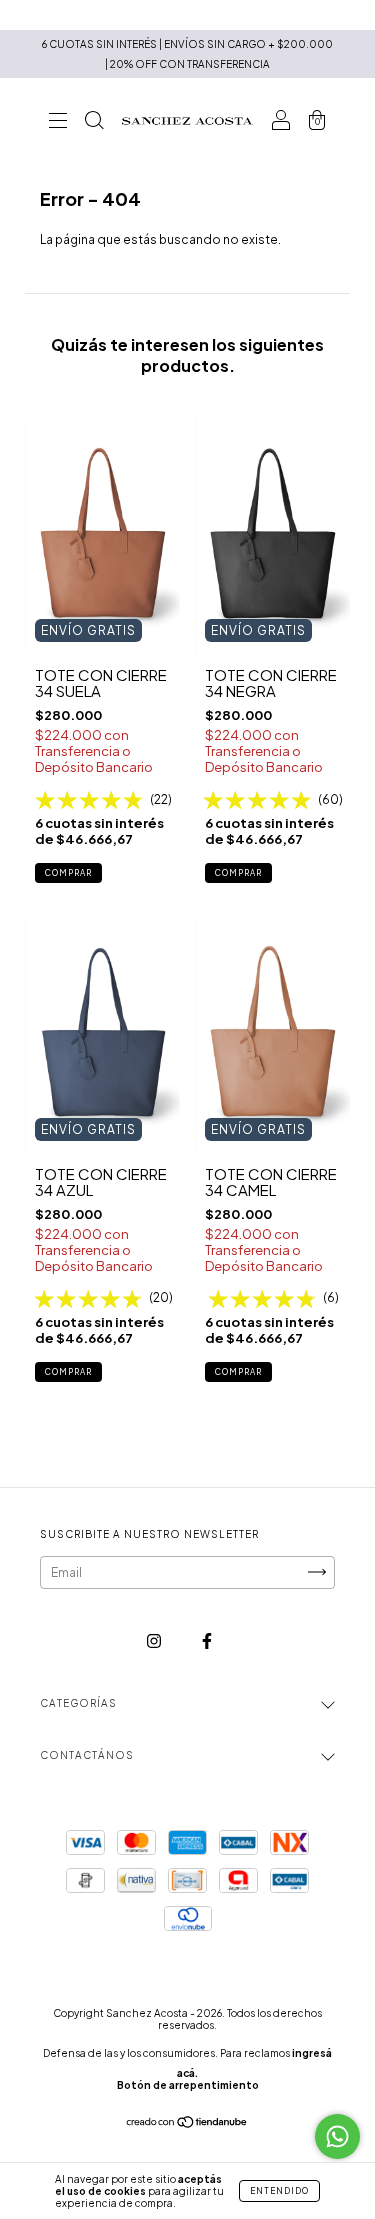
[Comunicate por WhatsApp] (337, 2136)
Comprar (68, 873)
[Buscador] (94, 123)
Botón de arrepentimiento (188, 2085)
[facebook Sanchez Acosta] (207, 1640)
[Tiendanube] (187, 2124)
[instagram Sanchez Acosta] (155, 1640)
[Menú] (58, 123)
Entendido (279, 2191)
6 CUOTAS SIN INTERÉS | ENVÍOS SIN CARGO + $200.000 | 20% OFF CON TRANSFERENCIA (187, 54)
